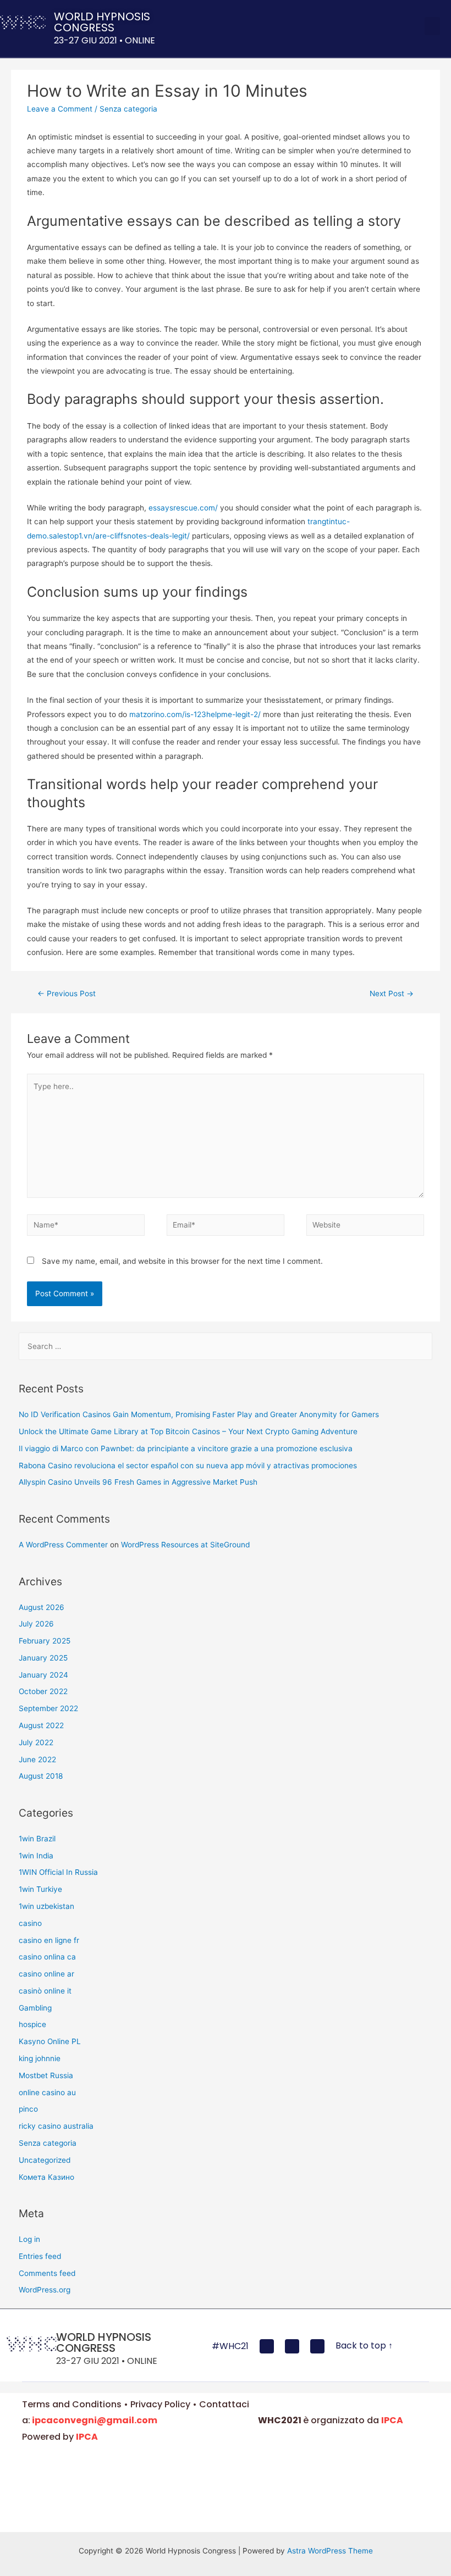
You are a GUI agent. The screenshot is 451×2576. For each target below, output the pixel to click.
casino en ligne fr (49, 1940)
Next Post (392, 993)
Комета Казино (46, 2177)
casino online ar (46, 1974)
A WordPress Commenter (63, 1545)
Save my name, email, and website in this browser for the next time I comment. (182, 1261)
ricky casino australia (56, 2126)
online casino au (47, 2092)
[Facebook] (267, 2346)
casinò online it (45, 1991)
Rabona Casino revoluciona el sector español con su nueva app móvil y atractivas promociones (188, 1465)
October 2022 (43, 1691)
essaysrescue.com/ (183, 508)
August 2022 (41, 1725)
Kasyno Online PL (50, 2041)
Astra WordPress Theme (330, 2551)
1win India (36, 1856)
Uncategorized (45, 2160)
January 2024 (43, 1675)
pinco (28, 2109)
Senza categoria (128, 109)
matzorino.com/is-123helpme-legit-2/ (195, 714)
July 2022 (36, 1742)
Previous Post (67, 993)
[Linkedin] (317, 2346)
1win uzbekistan (46, 1906)
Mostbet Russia (46, 2075)
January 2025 (43, 1658)
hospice (32, 2024)
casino (30, 1923)
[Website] (365, 1227)
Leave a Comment (60, 109)
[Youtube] (292, 2346)
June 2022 (37, 1759)
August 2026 (42, 1607)
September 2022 (48, 1708)
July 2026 (36, 1624)
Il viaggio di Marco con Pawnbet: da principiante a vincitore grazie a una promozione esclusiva (186, 1448)
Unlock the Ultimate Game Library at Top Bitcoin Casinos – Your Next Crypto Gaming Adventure (188, 1431)
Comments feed (47, 2273)
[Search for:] (226, 1346)
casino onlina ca (47, 1957)
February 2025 (45, 1641)
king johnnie (40, 2058)
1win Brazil (37, 1839)
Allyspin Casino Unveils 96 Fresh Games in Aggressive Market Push (138, 1482)
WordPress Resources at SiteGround (185, 1545)
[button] (432, 26)
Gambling (35, 2008)
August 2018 (41, 1776)
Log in (29, 2239)
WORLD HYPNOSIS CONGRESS (102, 22)
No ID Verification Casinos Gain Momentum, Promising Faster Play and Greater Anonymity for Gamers (199, 1414)
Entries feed (40, 2256)
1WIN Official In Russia (58, 1872)
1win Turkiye (40, 1889)
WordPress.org (45, 2290)
